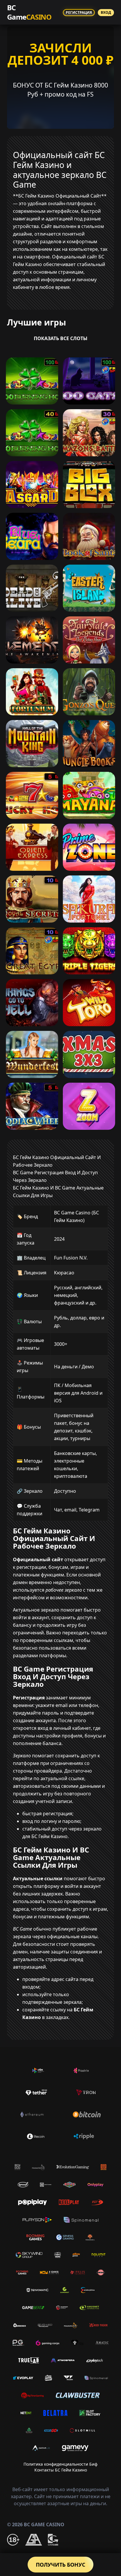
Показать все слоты (61, 338)
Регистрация (79, 12)
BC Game (29, 12)
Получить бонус (60, 2565)
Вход (106, 12)
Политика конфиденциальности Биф (60, 2464)
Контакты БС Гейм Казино (61, 2470)
